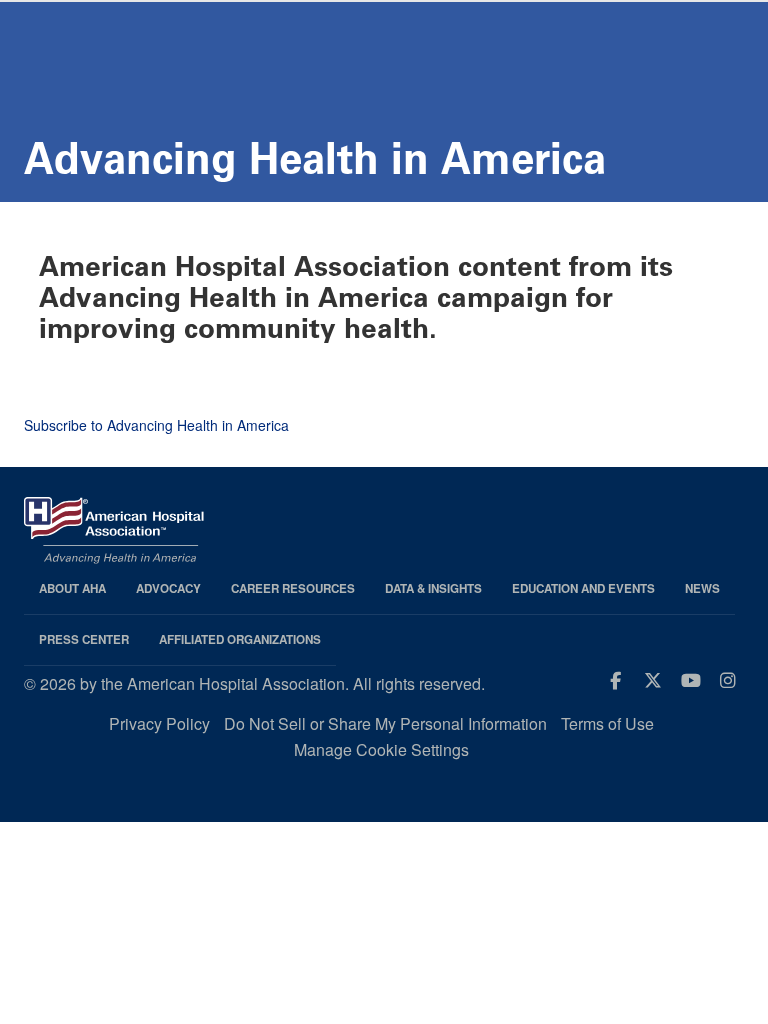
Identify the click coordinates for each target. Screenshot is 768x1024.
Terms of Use (607, 723)
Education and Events (583, 588)
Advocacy (168, 588)
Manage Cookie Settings (381, 749)
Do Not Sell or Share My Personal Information (385, 723)
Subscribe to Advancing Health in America (156, 425)
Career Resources (293, 588)
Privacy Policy (159, 723)
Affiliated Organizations (240, 639)
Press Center (84, 639)
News (702, 588)
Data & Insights (433, 588)
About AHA (72, 588)
